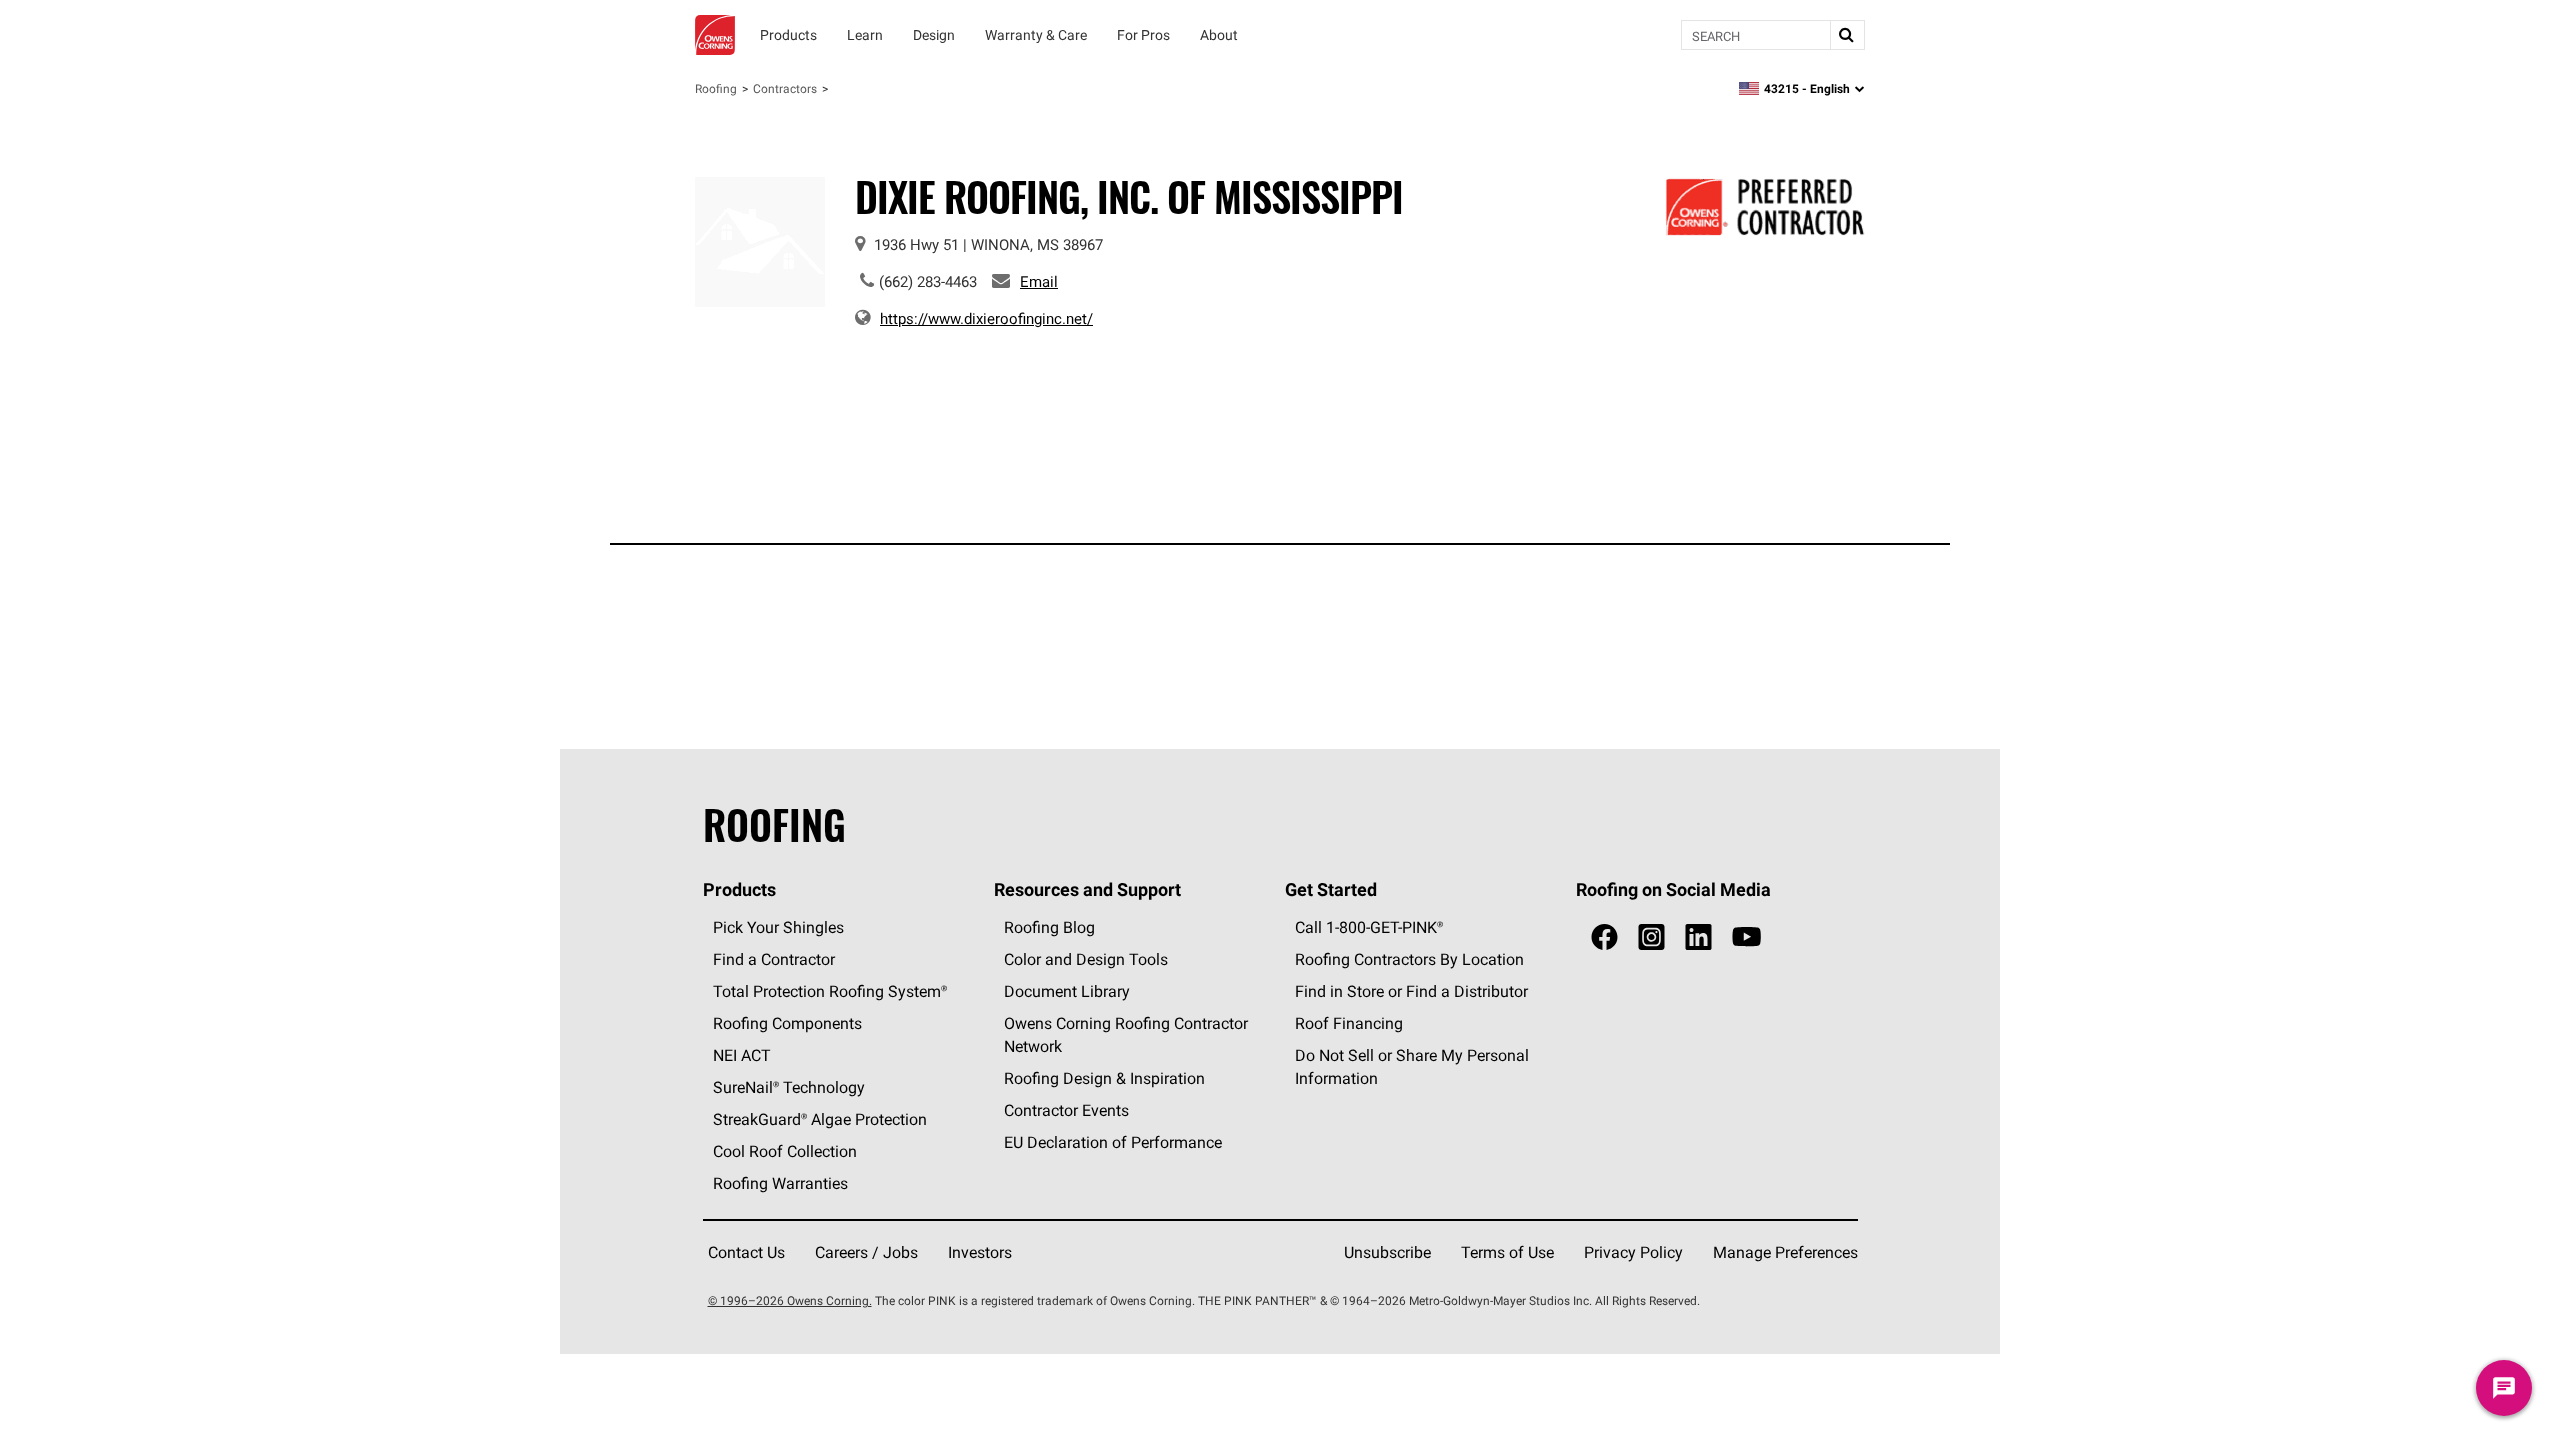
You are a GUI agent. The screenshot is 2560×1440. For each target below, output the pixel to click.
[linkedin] (1698, 937)
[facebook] (1604, 937)
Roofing (716, 88)
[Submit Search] (1847, 35)
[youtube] (1746, 937)
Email (1039, 281)
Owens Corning (715, 35)
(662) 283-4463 (928, 281)
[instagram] (1651, 937)
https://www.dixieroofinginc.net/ (986, 318)
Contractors (785, 88)
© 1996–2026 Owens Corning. (790, 1300)
